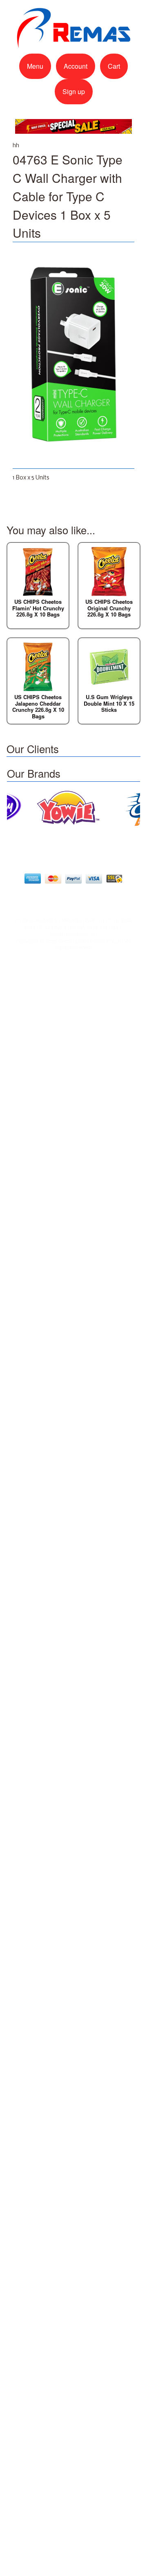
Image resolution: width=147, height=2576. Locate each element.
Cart (114, 66)
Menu (35, 66)
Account (76, 66)
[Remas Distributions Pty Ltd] (73, 44)
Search (112, 899)
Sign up (74, 91)
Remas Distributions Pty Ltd (91, 942)
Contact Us (77, 899)
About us (38, 899)
